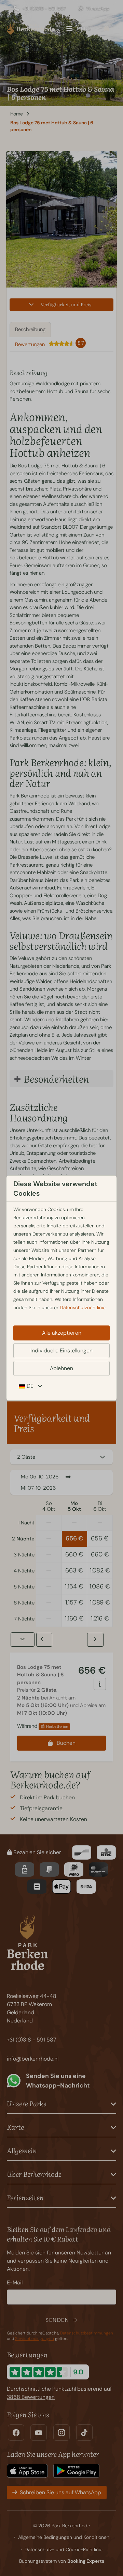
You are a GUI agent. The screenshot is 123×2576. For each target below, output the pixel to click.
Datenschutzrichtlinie (83, 1307)
